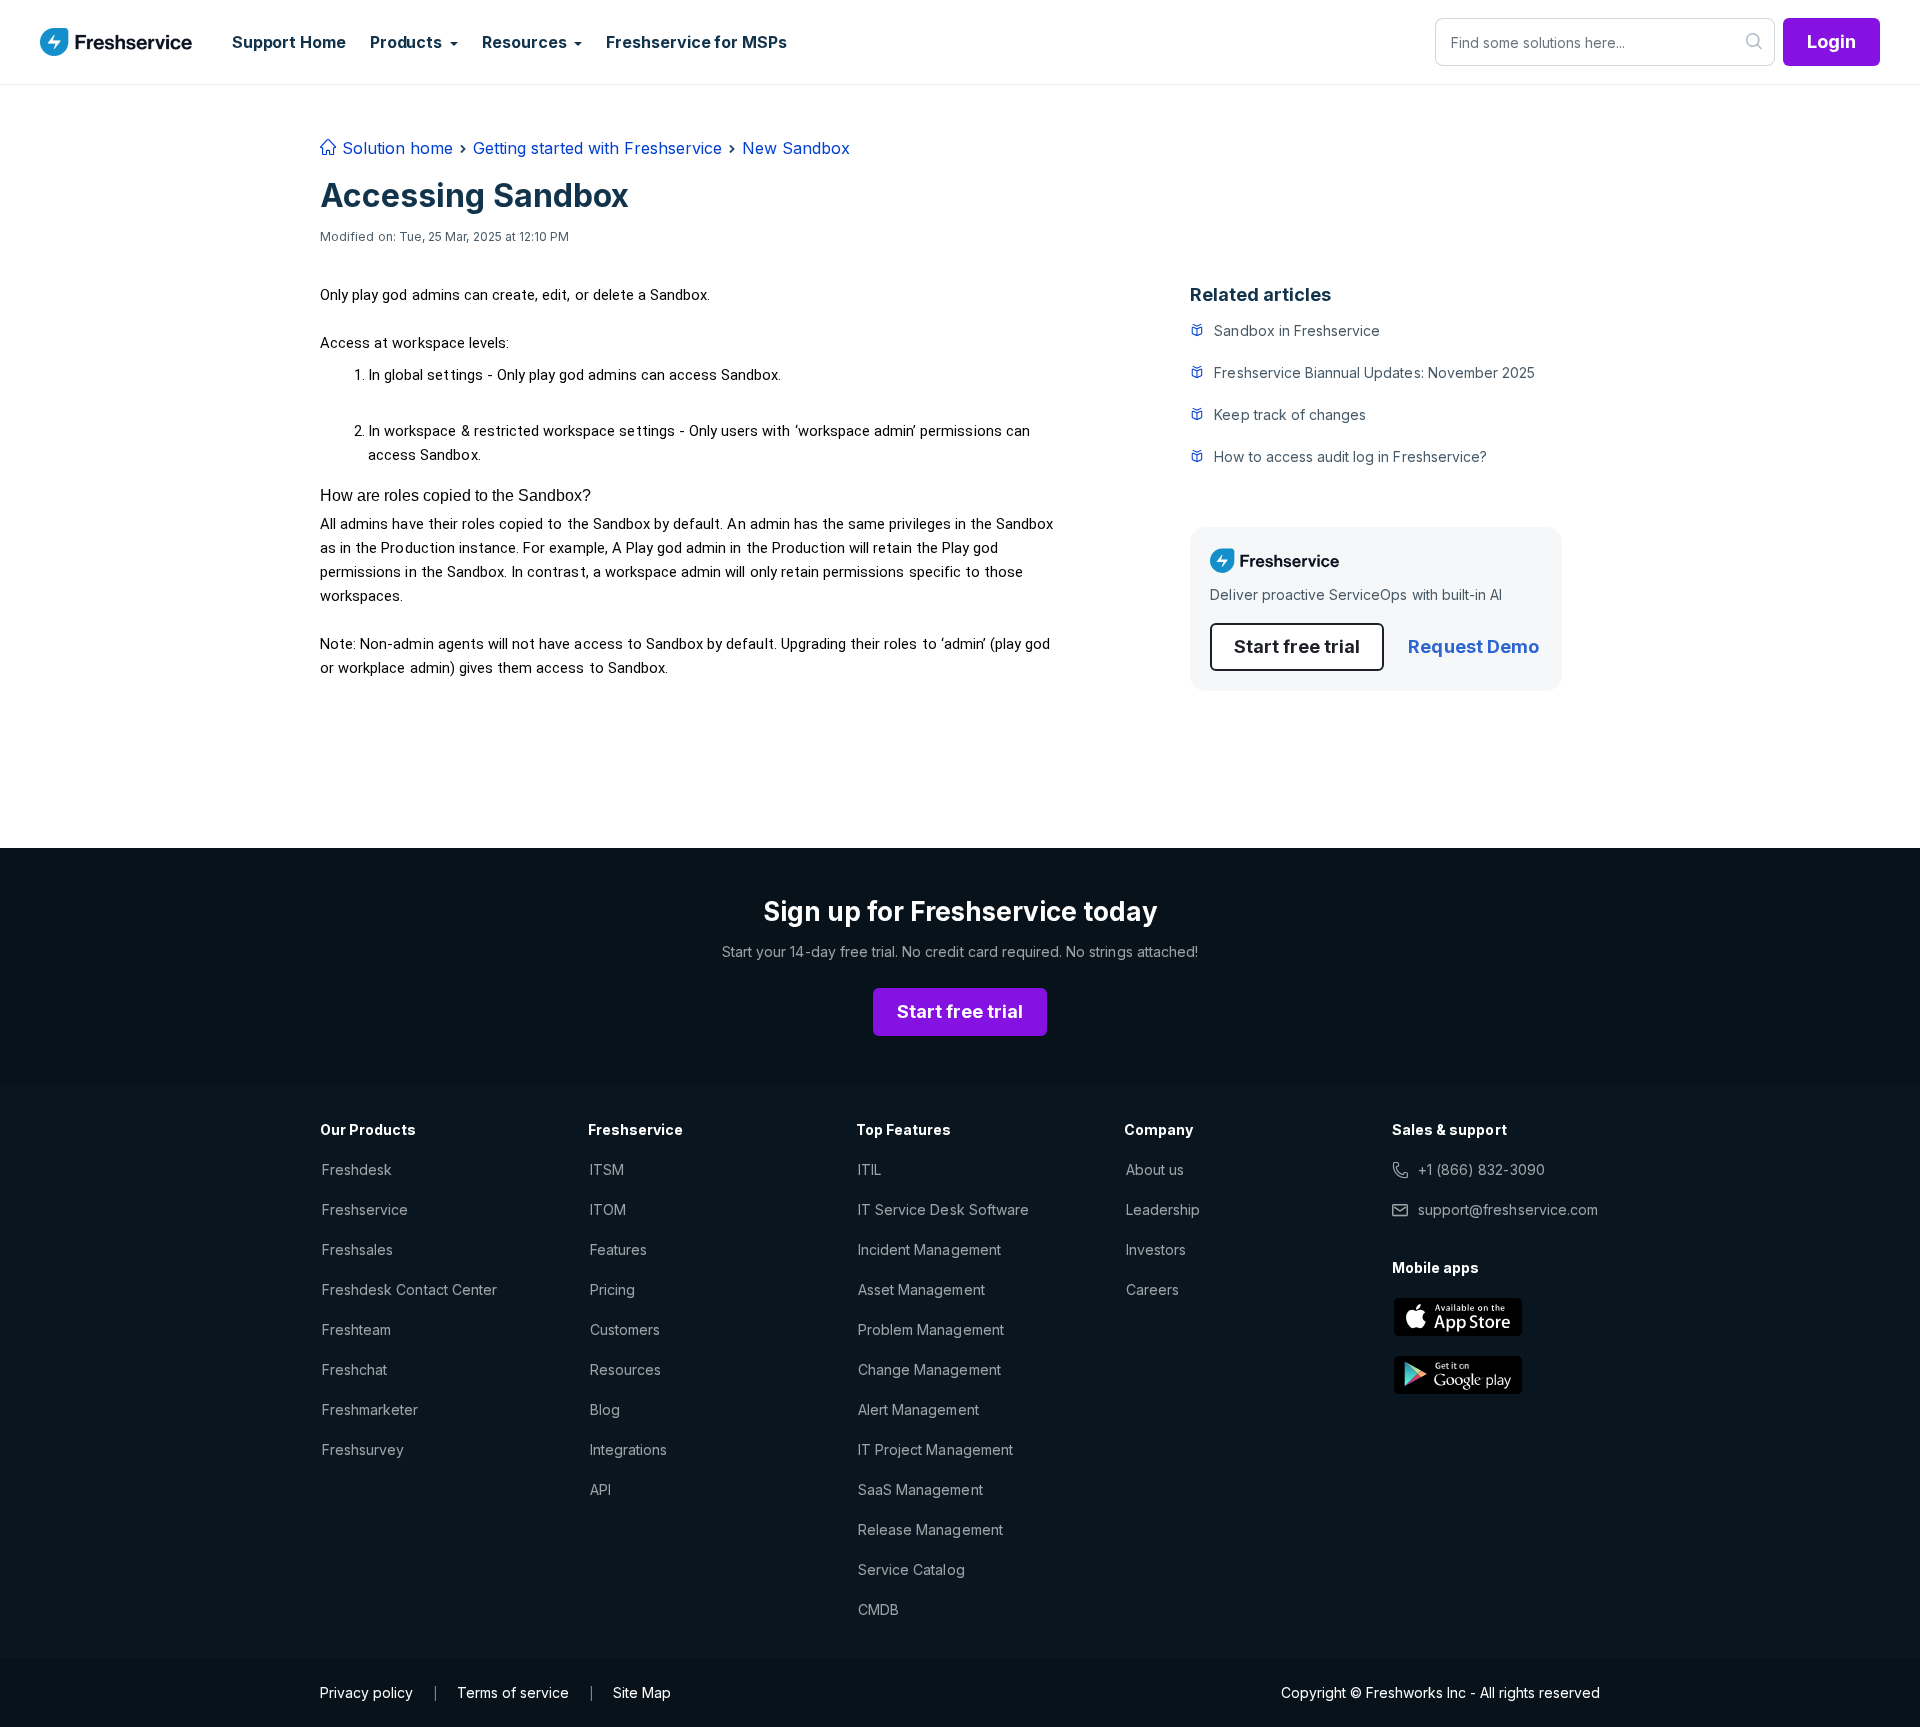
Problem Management (931, 1329)
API (600, 1489)
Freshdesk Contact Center (409, 1289)
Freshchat (354, 1369)
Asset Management (921, 1289)
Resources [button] (526, 42)
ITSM (607, 1169)
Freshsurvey (363, 1449)
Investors (1156, 1249)
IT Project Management (935, 1449)
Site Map (642, 1692)
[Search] (1754, 42)
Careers (1152, 1289)
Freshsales (357, 1249)
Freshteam (356, 1329)
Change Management (929, 1369)
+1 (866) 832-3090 (1481, 1169)
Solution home (395, 148)
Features (618, 1249)
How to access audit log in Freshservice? (1350, 456)
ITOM (608, 1209)
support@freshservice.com (1508, 1209)
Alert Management (918, 1409)
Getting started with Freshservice (597, 148)
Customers (625, 1329)
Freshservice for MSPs (696, 42)
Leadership (1163, 1209)
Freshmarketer (370, 1409)
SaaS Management (920, 1489)
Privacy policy (366, 1692)
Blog (605, 1409)
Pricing (612, 1289)
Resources (625, 1369)
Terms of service (513, 1692)
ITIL (869, 1169)
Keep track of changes (1290, 414)
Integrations (628, 1449)
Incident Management (929, 1249)
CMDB (878, 1609)
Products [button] (408, 42)
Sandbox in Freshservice (1297, 330)
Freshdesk (357, 1169)
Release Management (930, 1529)
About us (1155, 1169)
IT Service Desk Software (943, 1209)
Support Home (289, 42)
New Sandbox (796, 148)
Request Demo (1473, 646)
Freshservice (365, 1209)
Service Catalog (911, 1569)
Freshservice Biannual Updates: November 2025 (1374, 372)
